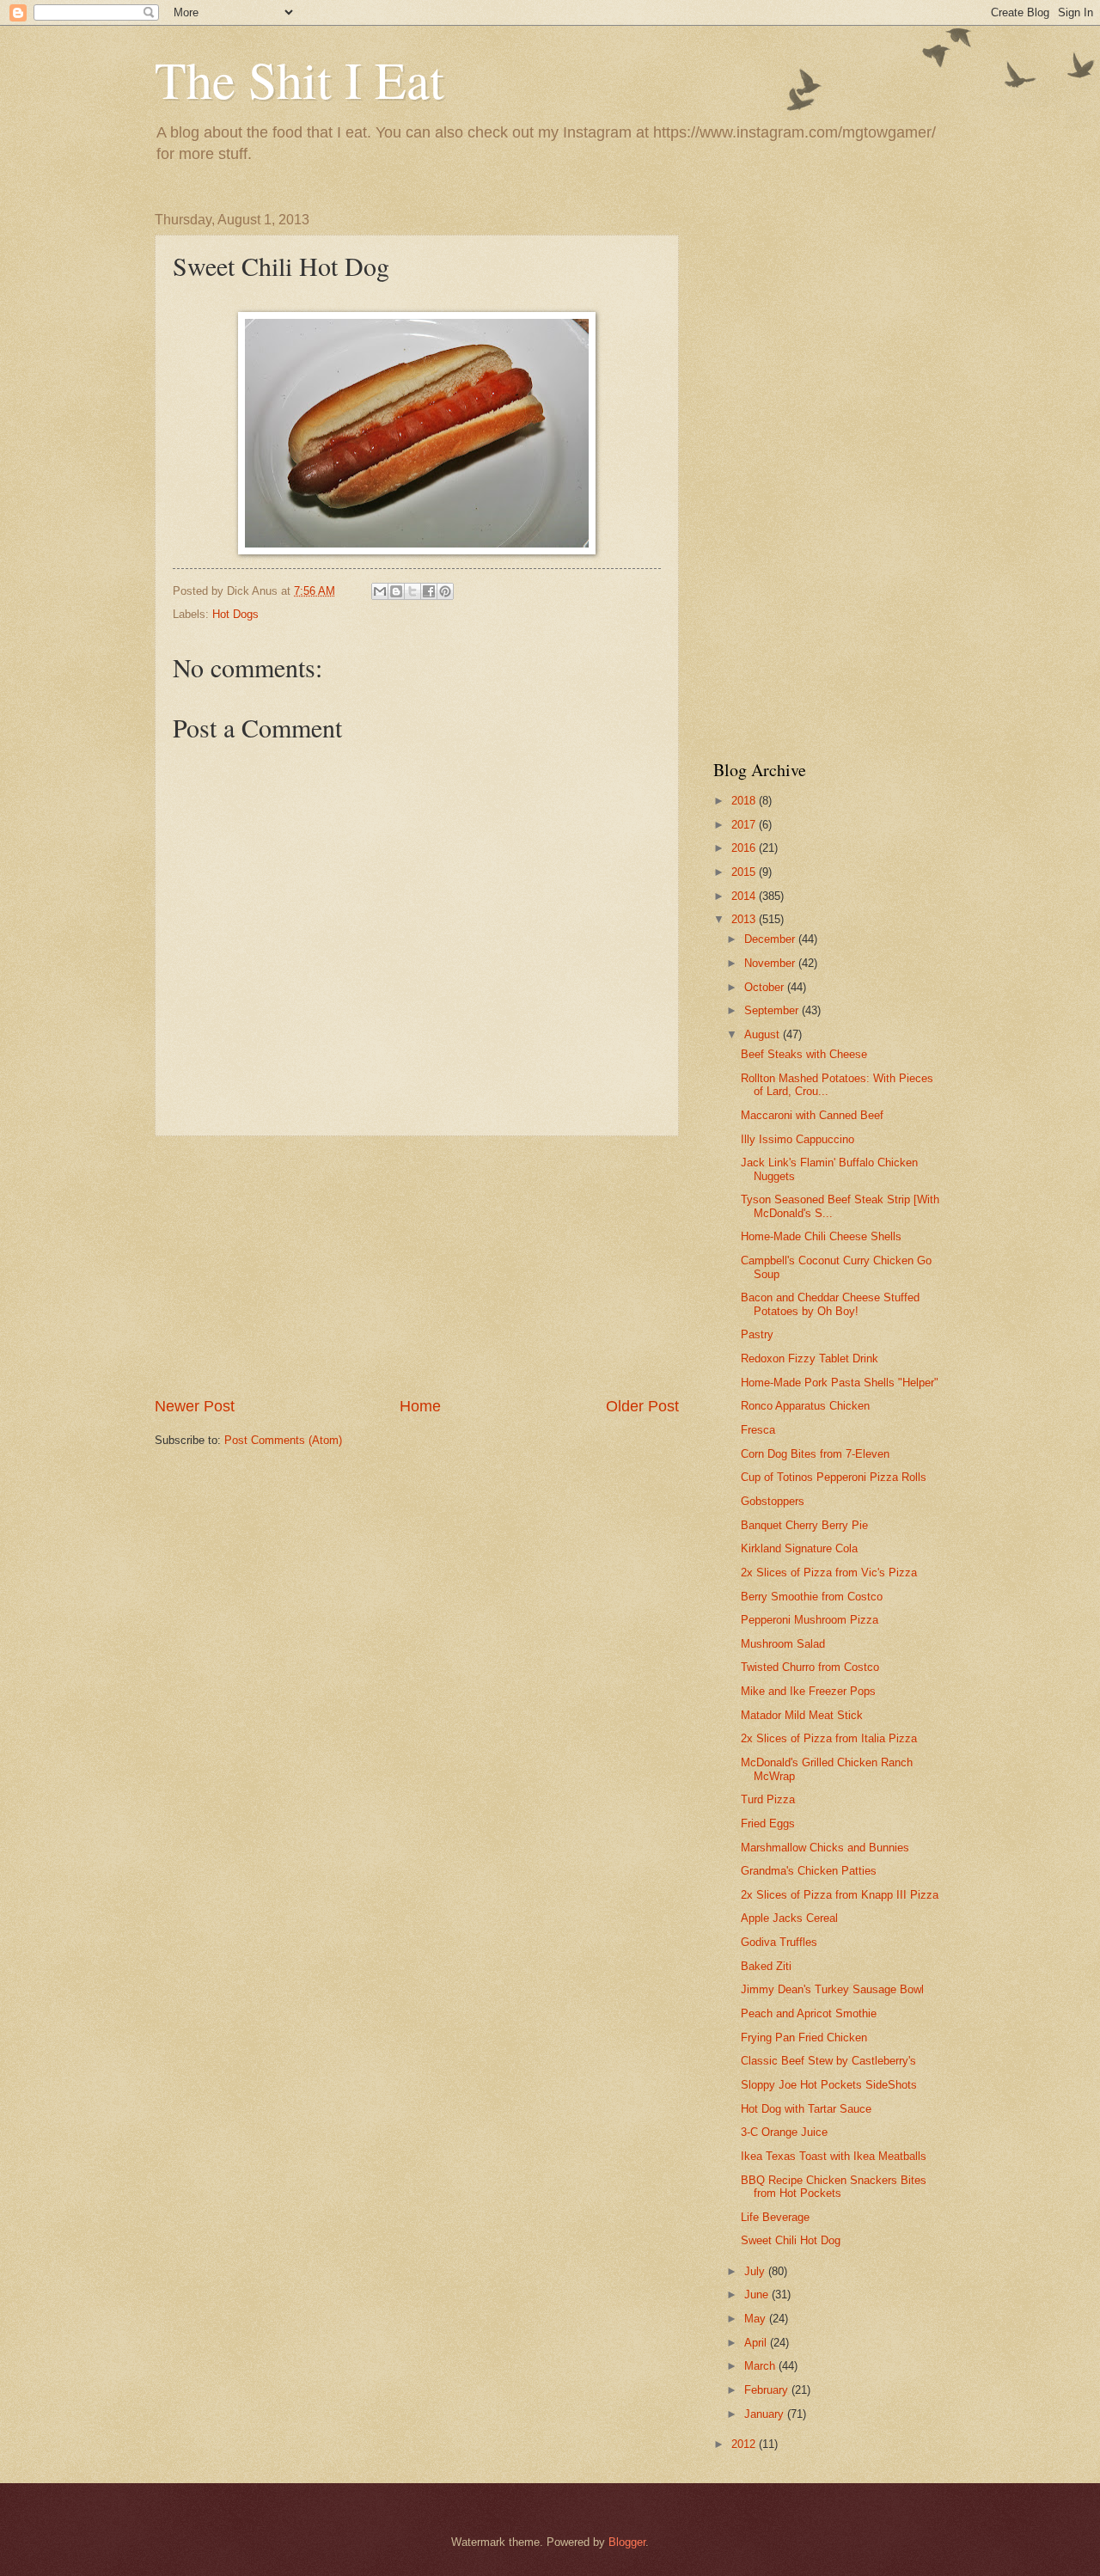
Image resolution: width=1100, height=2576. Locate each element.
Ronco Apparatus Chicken (805, 1406)
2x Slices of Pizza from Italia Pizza (829, 1738)
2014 (745, 896)
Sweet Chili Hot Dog (791, 2240)
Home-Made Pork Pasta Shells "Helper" (840, 1383)
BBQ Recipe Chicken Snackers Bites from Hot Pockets (834, 2187)
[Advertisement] (417, 1266)
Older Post (642, 1406)
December (771, 939)
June (758, 2295)
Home (420, 1406)
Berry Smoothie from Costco (812, 1597)
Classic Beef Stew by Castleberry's (828, 2061)
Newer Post (195, 1406)
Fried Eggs (768, 1823)
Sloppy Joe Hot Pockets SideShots (829, 2085)
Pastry (757, 1334)
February (768, 2390)
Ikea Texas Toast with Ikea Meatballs (834, 2156)
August (764, 1034)
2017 (745, 825)
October (766, 987)
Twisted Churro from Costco (810, 1667)
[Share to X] (412, 591)
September (773, 1010)
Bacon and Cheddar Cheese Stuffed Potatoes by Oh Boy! (830, 1304)
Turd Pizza (768, 1799)
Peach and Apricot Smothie (809, 2013)
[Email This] (380, 591)
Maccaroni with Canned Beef (812, 1115)
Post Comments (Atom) (283, 1440)
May (757, 2319)
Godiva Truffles (779, 1942)
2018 (745, 801)
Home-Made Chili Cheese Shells (821, 1236)
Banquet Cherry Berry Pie (804, 1525)
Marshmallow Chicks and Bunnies (825, 1848)
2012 (745, 2444)
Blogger (627, 2542)
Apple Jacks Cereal (789, 1918)
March (761, 2366)
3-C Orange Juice (784, 2132)
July (756, 2271)
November (771, 963)
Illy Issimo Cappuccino (797, 1139)
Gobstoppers (773, 1501)
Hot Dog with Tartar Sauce (806, 2109)
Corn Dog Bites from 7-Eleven (815, 1454)
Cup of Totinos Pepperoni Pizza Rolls (834, 1477)
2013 (745, 919)
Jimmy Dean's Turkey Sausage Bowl (832, 1989)
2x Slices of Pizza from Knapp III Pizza (840, 1895)
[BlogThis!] (396, 591)
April (757, 2343)
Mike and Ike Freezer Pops (808, 1691)
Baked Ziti (766, 1966)
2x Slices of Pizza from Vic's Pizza (829, 1573)
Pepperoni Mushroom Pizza (810, 1620)
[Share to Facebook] (429, 591)
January (766, 2414)
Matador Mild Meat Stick (802, 1715)
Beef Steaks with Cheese (804, 1054)
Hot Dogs (235, 614)
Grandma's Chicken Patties (809, 1871)
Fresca (758, 1430)
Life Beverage (775, 2217)
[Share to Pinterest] (445, 591)
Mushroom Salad (783, 1644)
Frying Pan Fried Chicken (804, 2038)
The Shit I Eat (299, 79)
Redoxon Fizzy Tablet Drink (810, 1358)
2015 (745, 872)
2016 (745, 848)
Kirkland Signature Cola (799, 1548)
